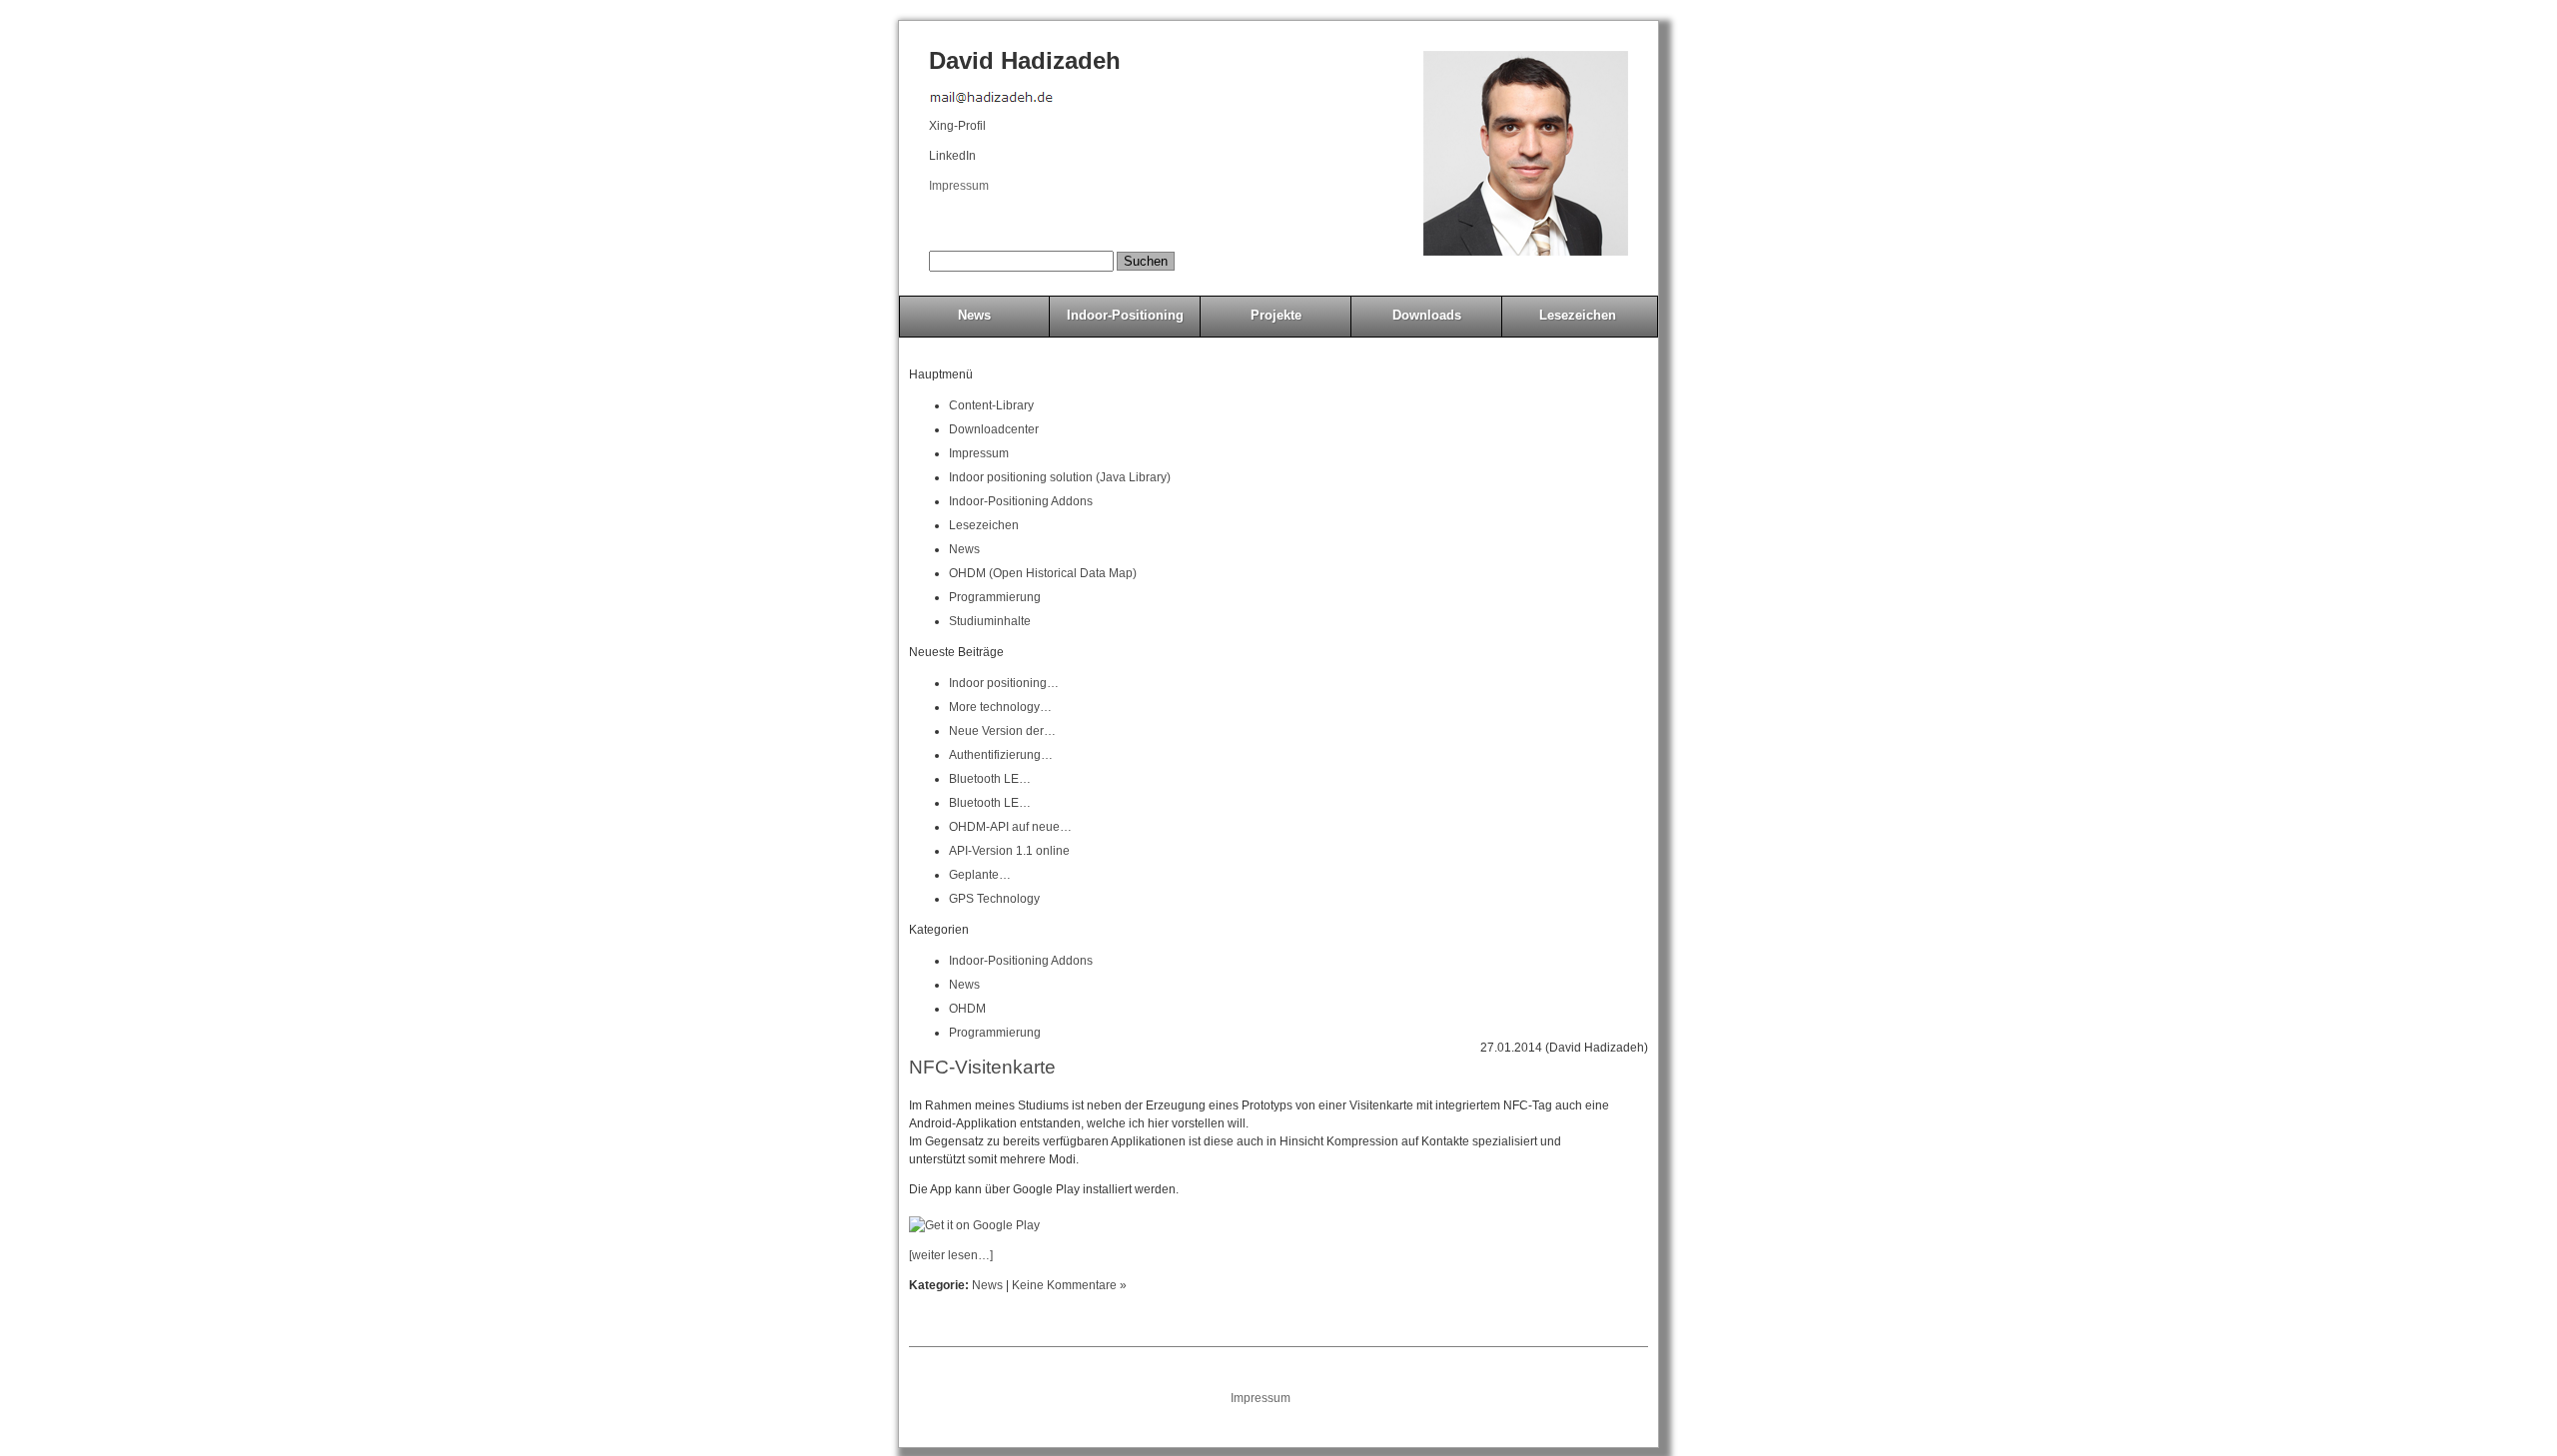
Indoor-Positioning (1125, 315)
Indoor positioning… (1004, 683)
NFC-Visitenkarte (982, 1067)
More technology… (1000, 707)
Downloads (1427, 315)
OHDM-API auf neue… (1010, 827)
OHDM (967, 1009)
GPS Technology (994, 899)
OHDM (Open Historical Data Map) (1043, 573)
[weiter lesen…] (951, 1255)
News (974, 315)
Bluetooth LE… (990, 779)
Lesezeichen (1578, 315)
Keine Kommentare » (1069, 1285)
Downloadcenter (994, 429)
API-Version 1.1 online (1009, 851)
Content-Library (991, 405)
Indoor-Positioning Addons (1021, 501)
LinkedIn (952, 156)
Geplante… (980, 875)
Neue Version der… (1002, 731)
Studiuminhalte (990, 621)
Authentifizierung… (1001, 755)
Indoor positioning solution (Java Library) (1060, 477)
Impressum (959, 186)
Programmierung (995, 597)
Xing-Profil (957, 126)
